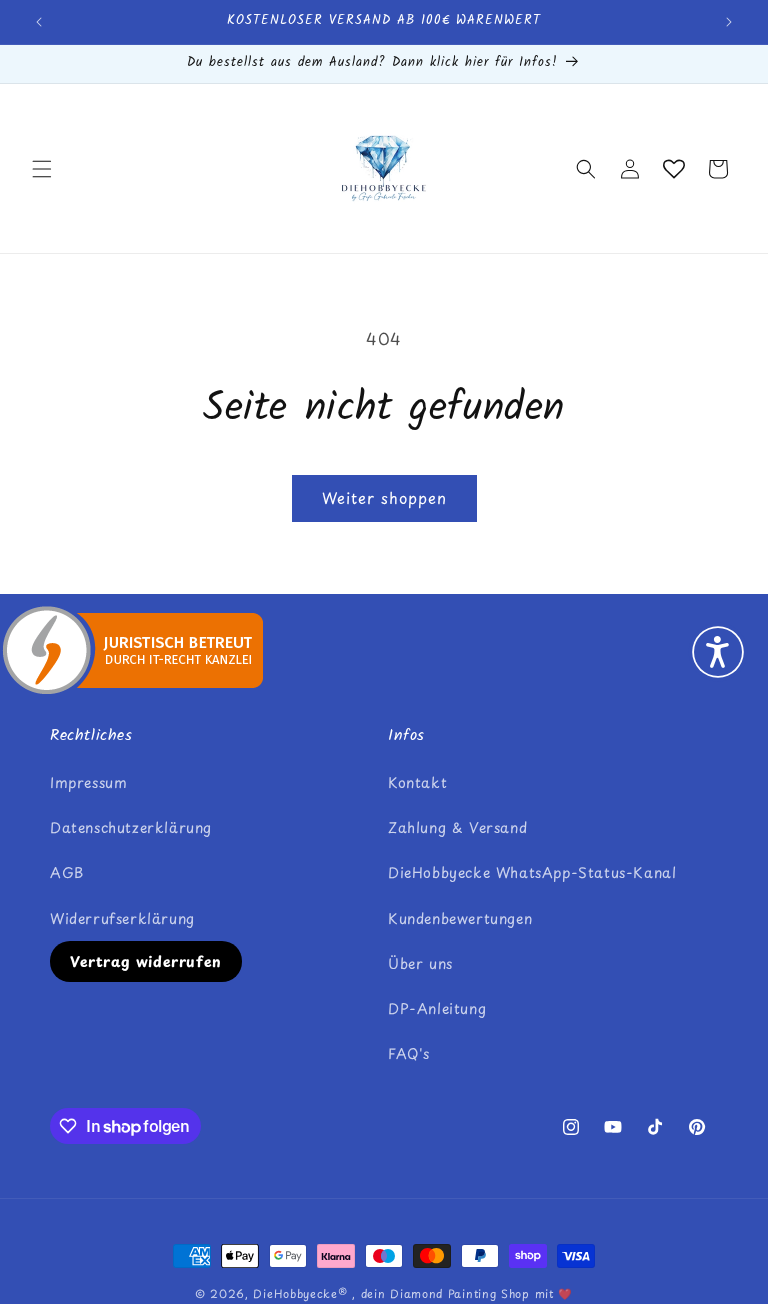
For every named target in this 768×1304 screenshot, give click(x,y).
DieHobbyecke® (300, 1293)
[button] (42, 169)
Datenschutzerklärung (131, 827)
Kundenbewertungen (460, 918)
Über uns (420, 963)
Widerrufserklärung (122, 918)
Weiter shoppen (384, 497)
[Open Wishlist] (674, 169)
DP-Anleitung (437, 1008)
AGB (67, 872)
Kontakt (417, 782)
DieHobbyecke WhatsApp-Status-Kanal (532, 872)
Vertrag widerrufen (146, 961)
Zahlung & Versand (457, 827)
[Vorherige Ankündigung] (39, 22)
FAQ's (409, 1053)
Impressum (88, 782)
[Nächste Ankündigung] (729, 22)
